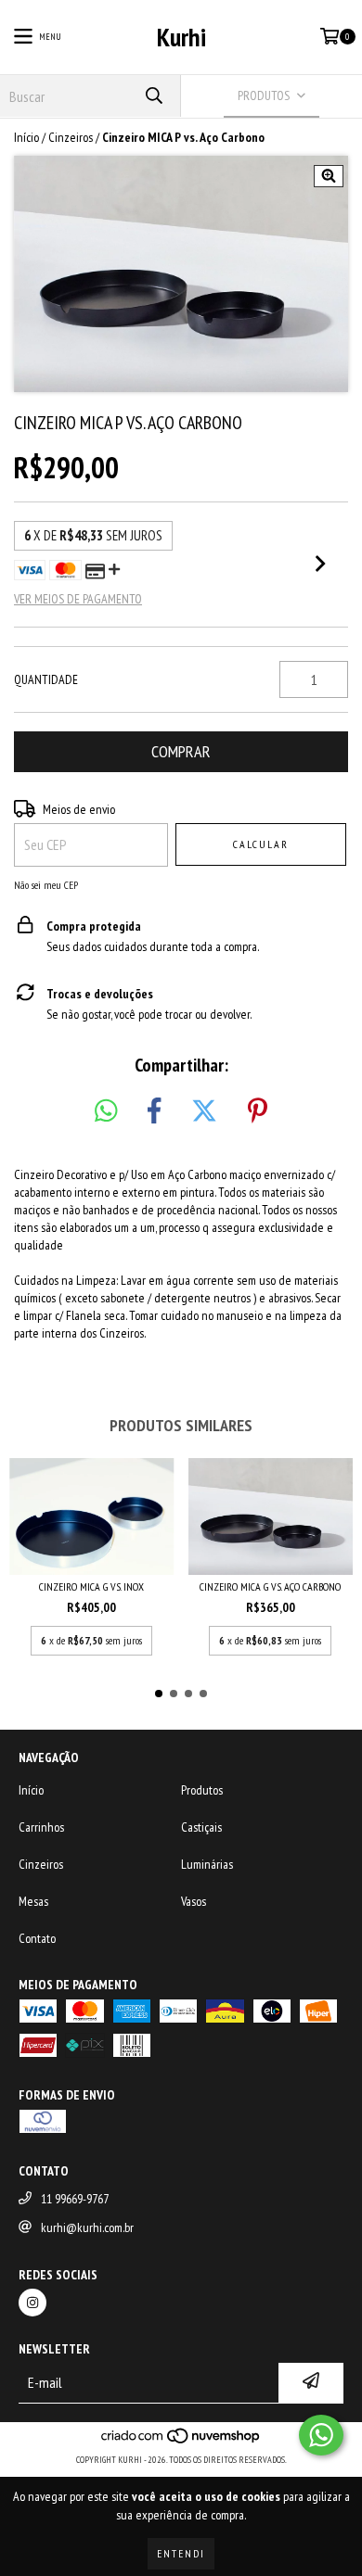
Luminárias (207, 1864)
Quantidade (46, 679)
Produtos (202, 1790)
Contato (37, 1938)
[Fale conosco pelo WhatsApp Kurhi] (321, 2435)
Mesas (33, 1901)
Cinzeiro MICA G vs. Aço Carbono (270, 1586)
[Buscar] (153, 96)
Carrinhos (41, 1827)
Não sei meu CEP (46, 885)
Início (26, 137)
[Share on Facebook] (154, 1111)
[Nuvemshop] (181, 2441)
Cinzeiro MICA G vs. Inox (91, 1586)
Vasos (194, 1901)
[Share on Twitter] (204, 1111)
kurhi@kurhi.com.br (87, 2227)
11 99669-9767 (75, 2199)
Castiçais (201, 1827)
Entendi (181, 2553)
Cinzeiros (71, 137)
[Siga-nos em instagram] (32, 2303)
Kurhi (181, 37)
